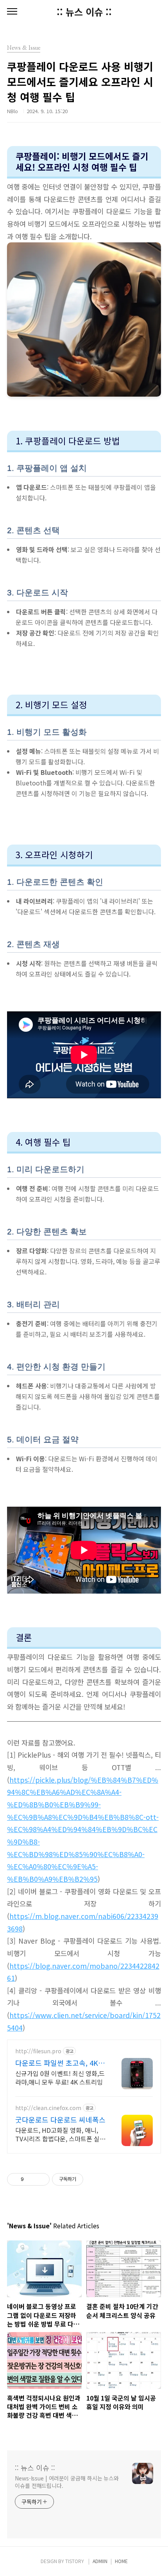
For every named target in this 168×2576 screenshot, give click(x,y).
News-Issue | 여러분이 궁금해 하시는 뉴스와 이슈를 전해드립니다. (67, 2482)
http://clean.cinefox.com (48, 2108)
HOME (121, 2561)
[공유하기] (31, 2179)
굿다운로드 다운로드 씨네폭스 (60, 2119)
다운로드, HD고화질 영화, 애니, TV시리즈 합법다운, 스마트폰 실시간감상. (60, 2134)
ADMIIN (100, 2561)
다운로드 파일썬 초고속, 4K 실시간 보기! (57, 2063)
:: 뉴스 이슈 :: (84, 12)
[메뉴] (12, 12)
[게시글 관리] (41, 2179)
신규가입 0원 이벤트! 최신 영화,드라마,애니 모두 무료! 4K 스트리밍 (60, 2077)
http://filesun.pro (38, 2051)
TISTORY (75, 2561)
